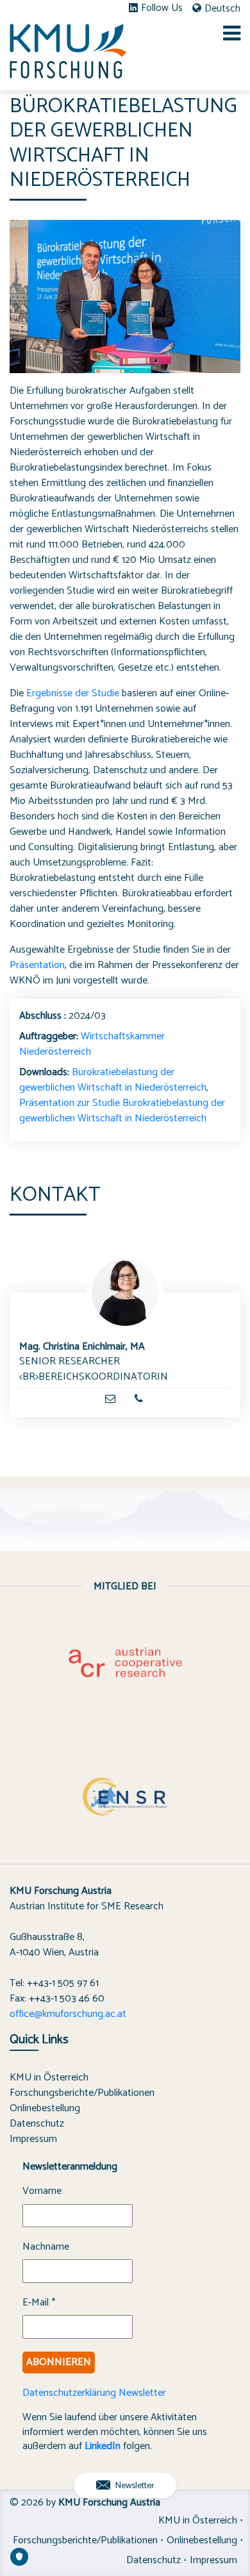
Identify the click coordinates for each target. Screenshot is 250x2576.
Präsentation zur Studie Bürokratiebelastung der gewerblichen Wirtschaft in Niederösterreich (122, 1111)
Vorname (42, 2191)
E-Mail (39, 2303)
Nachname (46, 2247)
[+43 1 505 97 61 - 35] (139, 1399)
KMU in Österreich (49, 2078)
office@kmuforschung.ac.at (68, 2014)
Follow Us (162, 8)
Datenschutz (37, 2124)
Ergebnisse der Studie (73, 693)
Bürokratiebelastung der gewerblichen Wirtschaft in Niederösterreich (113, 1080)
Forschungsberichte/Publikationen (82, 2093)
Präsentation (37, 965)
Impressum (33, 2139)
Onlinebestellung (45, 2108)
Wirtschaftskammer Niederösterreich (92, 1044)
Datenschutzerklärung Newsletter (94, 2393)
